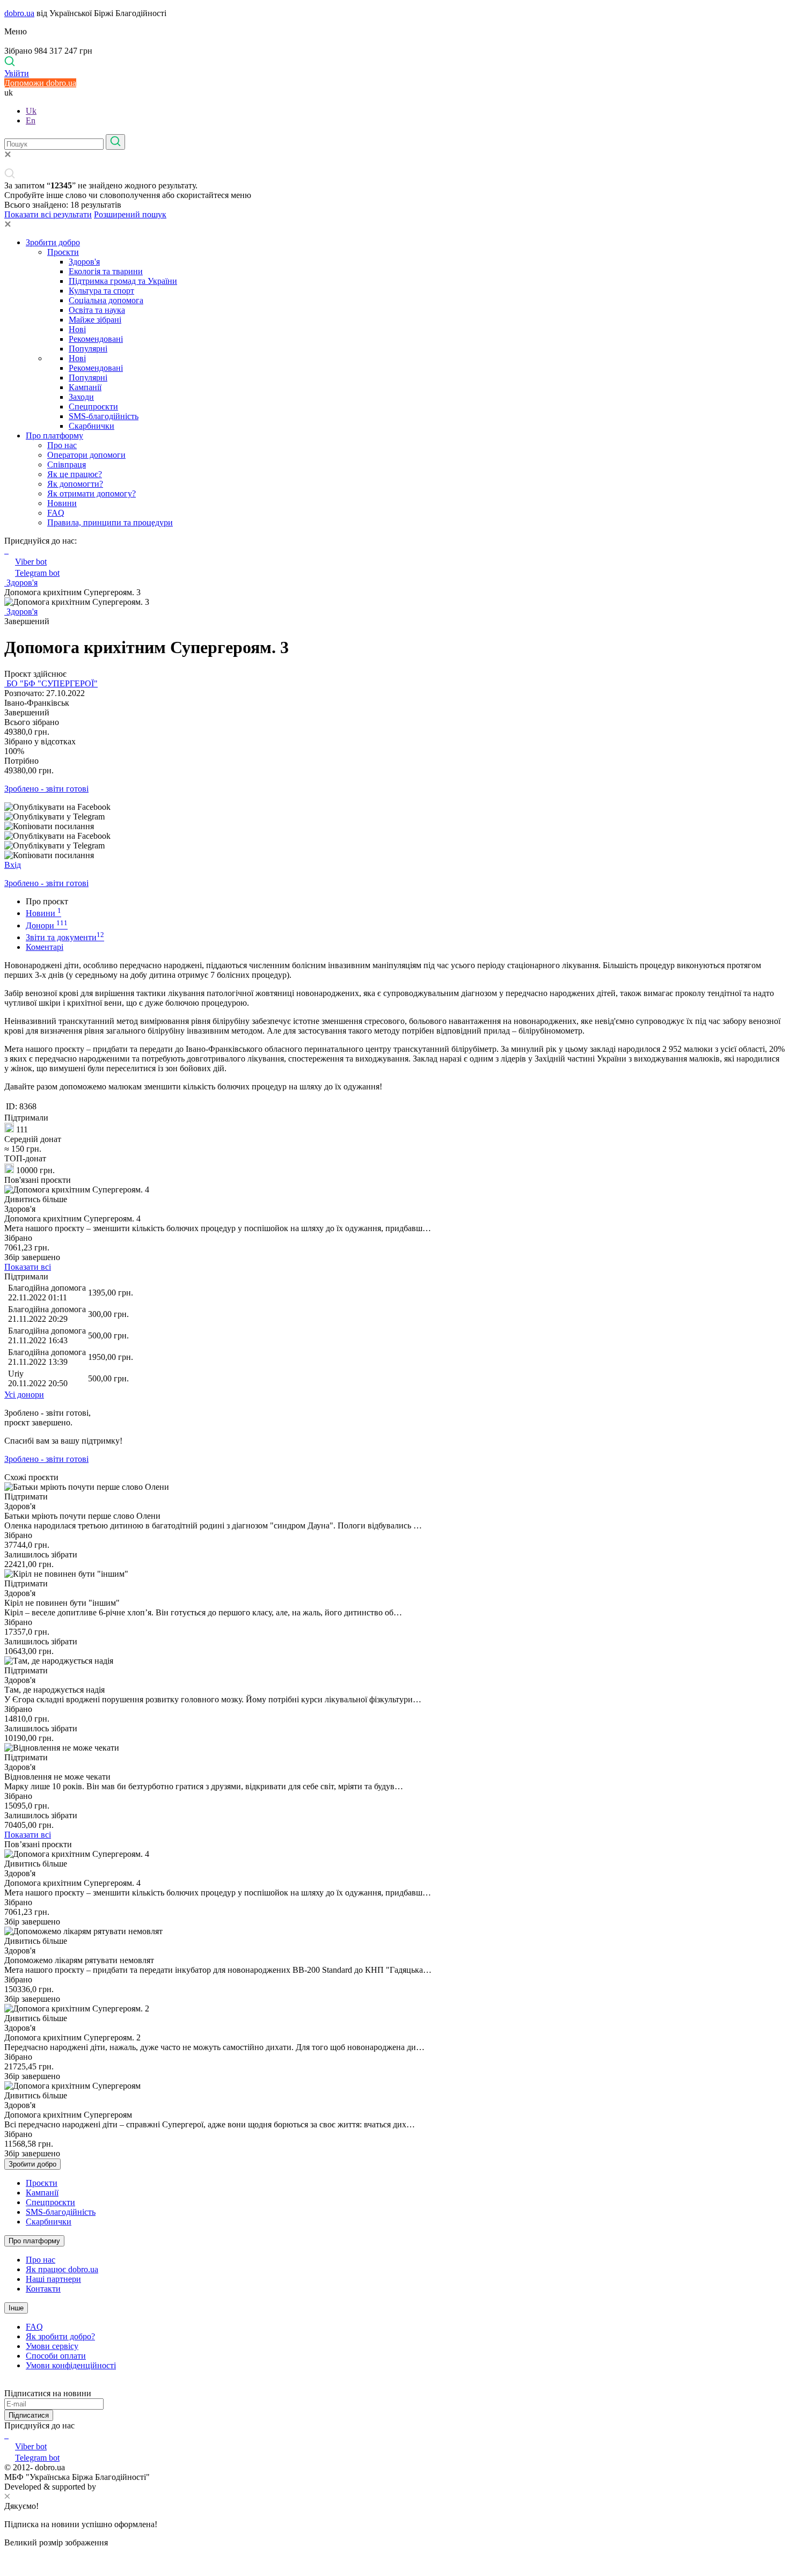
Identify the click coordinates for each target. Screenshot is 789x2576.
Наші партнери (53, 2279)
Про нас (62, 445)
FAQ (56, 513)
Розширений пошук (130, 214)
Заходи (81, 397)
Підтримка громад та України (123, 281)
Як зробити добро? (60, 2336)
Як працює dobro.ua (62, 2269)
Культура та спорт (101, 291)
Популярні (88, 349)
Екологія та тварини (106, 271)
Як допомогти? (75, 484)
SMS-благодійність (104, 416)
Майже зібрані (95, 320)
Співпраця (67, 464)
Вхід (13, 865)
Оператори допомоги (86, 455)
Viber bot (31, 562)
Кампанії (85, 387)
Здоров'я (84, 262)
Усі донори (24, 1395)
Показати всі (28, 1267)
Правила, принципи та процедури (110, 522)
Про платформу (54, 436)
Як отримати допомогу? (92, 493)
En (31, 120)
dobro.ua (19, 13)
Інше (16, 2308)
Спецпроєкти (93, 407)
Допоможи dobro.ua (40, 83)
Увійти (17, 73)
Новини (62, 503)
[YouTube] (8, 2435)
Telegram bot (37, 573)
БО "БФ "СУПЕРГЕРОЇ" (51, 683)
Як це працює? (75, 474)
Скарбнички (92, 426)
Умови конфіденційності (71, 2365)
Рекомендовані (96, 339)
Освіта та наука (97, 310)
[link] (394, 807)
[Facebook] (5, 2435)
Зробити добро (53, 242)
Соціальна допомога (106, 300)
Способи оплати (56, 2356)
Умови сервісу (52, 2346)
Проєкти (63, 252)
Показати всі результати (48, 214)
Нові (77, 329)
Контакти (43, 2289)
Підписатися (29, 2415)
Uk (31, 111)
